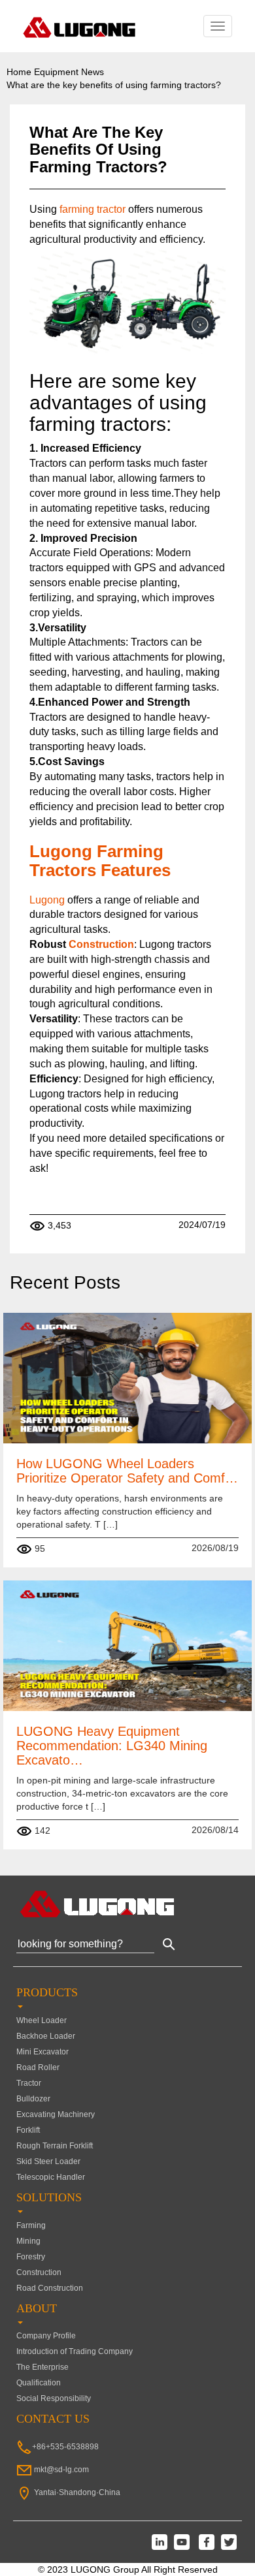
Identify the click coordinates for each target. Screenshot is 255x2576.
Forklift (28, 2130)
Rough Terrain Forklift (55, 2146)
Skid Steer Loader (48, 2161)
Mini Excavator (42, 2052)
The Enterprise (42, 2367)
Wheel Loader (42, 2020)
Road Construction (50, 2288)
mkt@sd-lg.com (61, 2470)
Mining (28, 2241)
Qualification (39, 2383)
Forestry (31, 2257)
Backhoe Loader (46, 2036)
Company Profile (46, 2336)
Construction (101, 944)
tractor (111, 209)
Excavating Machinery (56, 2114)
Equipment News (69, 72)
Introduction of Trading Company (75, 2351)
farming (77, 209)
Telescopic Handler (51, 2177)
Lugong (48, 900)
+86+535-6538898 (65, 2447)
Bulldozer (33, 2099)
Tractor (29, 2083)
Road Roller (38, 2067)
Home (19, 72)
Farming (31, 2225)
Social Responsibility (54, 2398)
